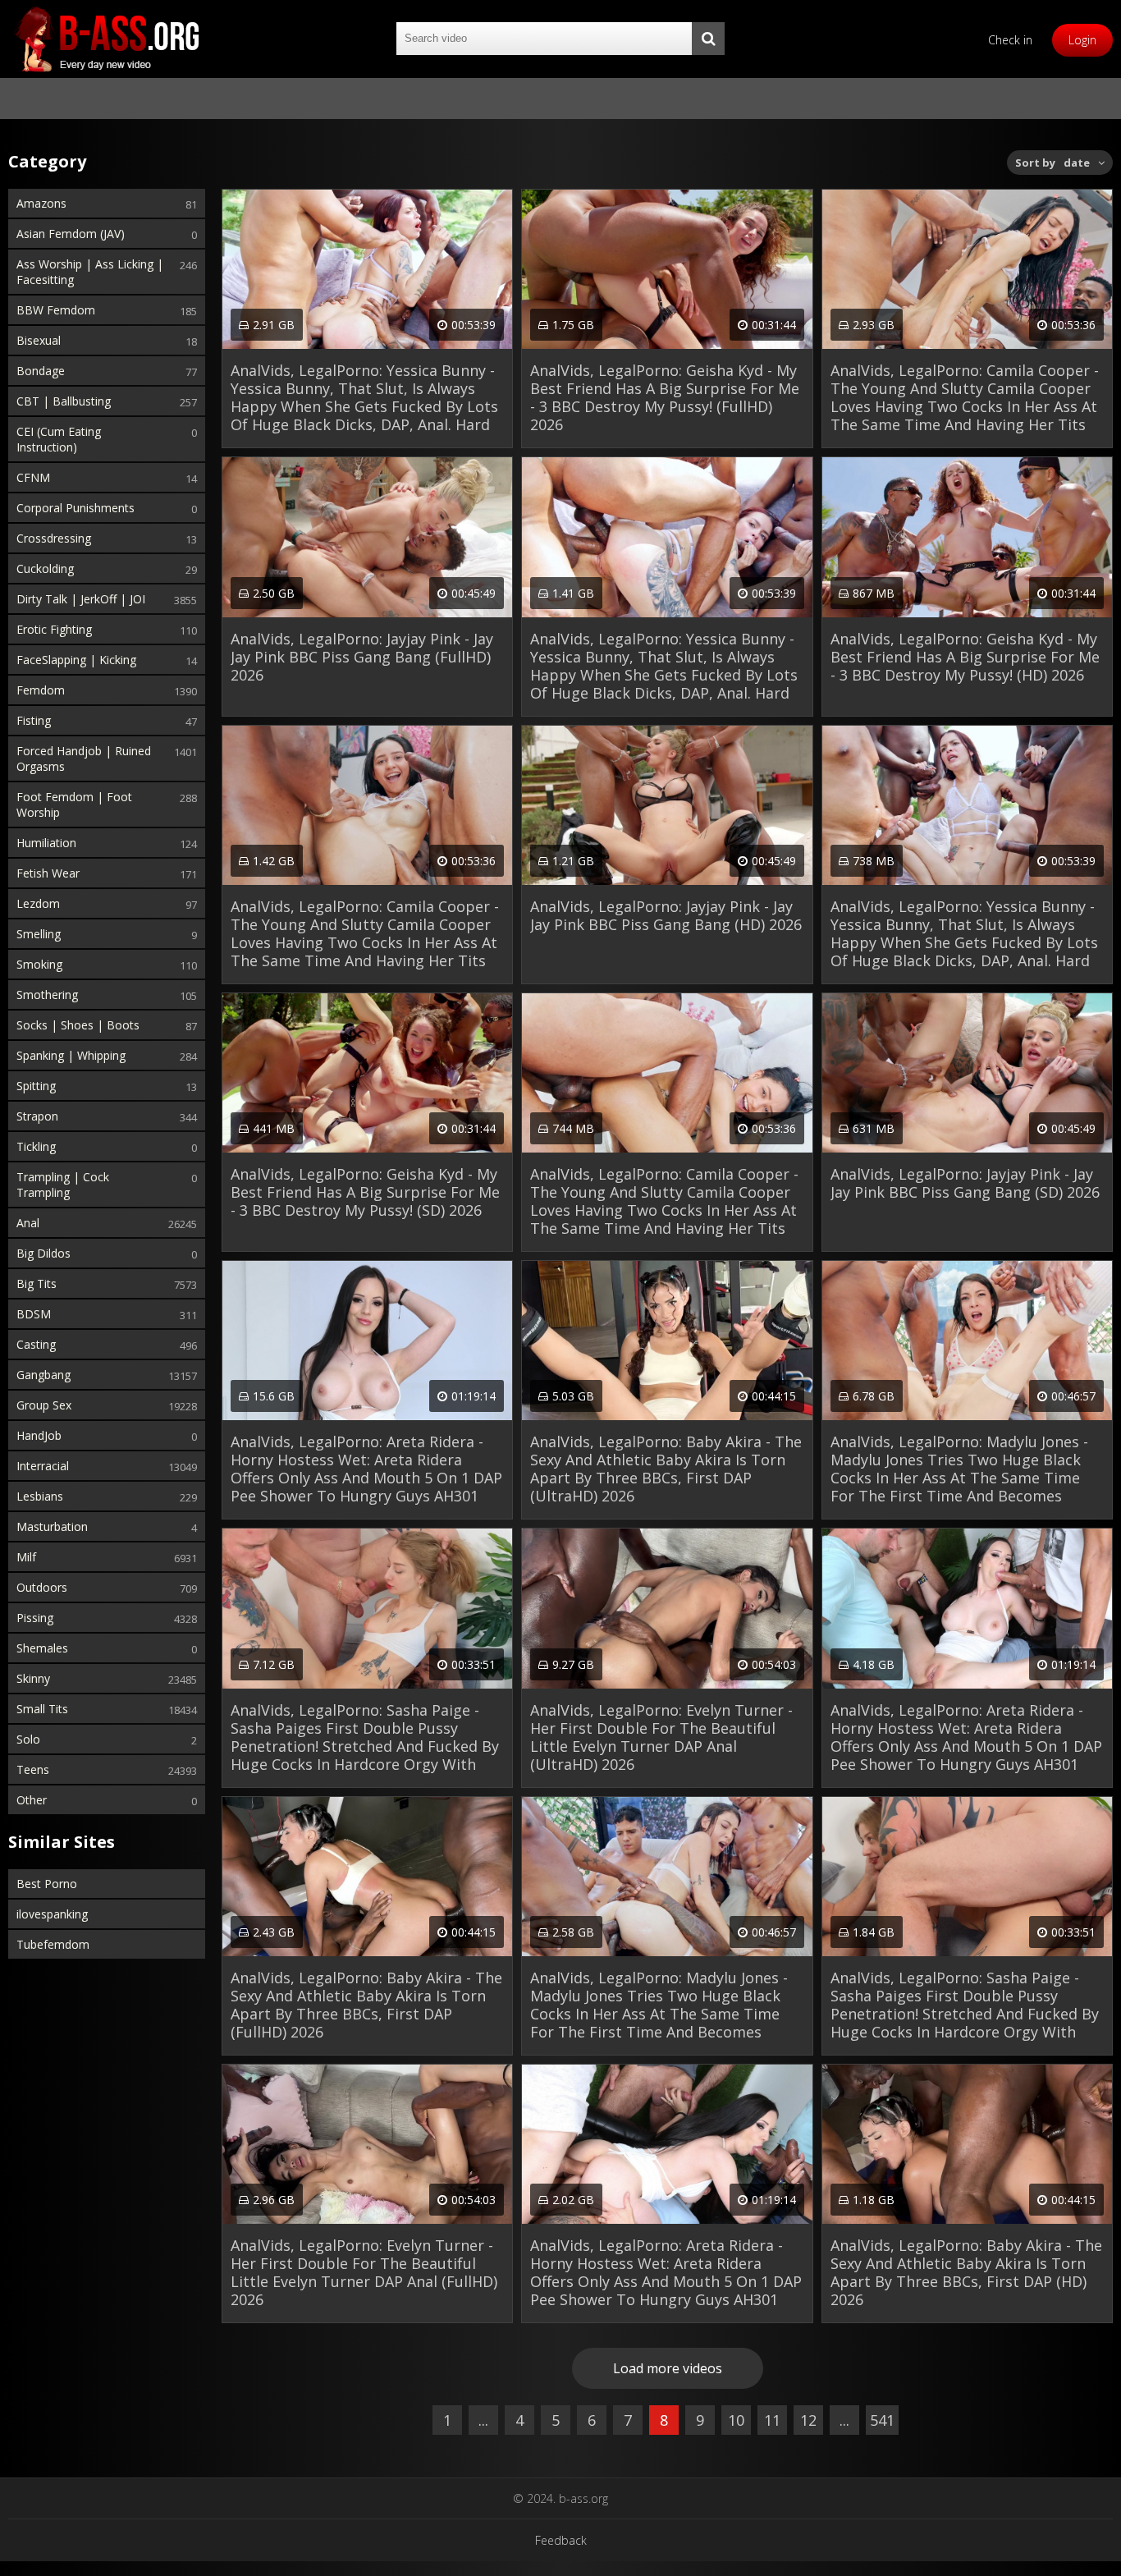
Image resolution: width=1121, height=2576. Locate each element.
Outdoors (42, 1587)
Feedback (561, 2540)
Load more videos (668, 2368)
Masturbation (52, 1526)
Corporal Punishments (75, 508)
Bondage (41, 371)
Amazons (41, 203)
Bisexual (39, 340)
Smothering (47, 995)
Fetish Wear (48, 873)
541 (882, 2420)
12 (808, 2420)
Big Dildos (43, 1253)
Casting (36, 1344)
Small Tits (42, 1709)
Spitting (36, 1086)
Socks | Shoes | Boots (78, 1025)
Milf (26, 1557)
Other (32, 1800)
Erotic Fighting (54, 629)
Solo (28, 1739)
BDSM (34, 1314)
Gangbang (43, 1375)
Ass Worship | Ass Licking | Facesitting (90, 272)
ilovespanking (52, 1914)
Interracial (43, 1466)
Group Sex (44, 1405)
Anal (28, 1223)
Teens (33, 1769)
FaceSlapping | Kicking (76, 660)
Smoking (39, 964)
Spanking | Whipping (71, 1055)
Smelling (39, 934)
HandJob (39, 1435)
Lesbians (40, 1496)
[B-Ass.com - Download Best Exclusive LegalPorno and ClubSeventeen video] (107, 39)
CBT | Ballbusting (64, 401)
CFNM (33, 477)
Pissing (35, 1618)
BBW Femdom (56, 310)
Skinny (33, 1678)
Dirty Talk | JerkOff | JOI (81, 599)
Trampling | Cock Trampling (63, 1185)
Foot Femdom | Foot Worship (74, 804)
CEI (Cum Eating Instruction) (59, 439)
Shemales (42, 1648)
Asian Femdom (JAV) (71, 234)
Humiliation (46, 843)
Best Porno (47, 1884)
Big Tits (37, 1283)
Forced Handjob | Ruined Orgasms (84, 759)
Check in (1010, 40)
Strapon (37, 1116)
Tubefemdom (53, 1944)
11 (772, 2420)
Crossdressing (54, 538)
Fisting (34, 720)
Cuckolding (45, 568)
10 (736, 2420)
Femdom (41, 690)
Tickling (36, 1146)
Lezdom (38, 903)
